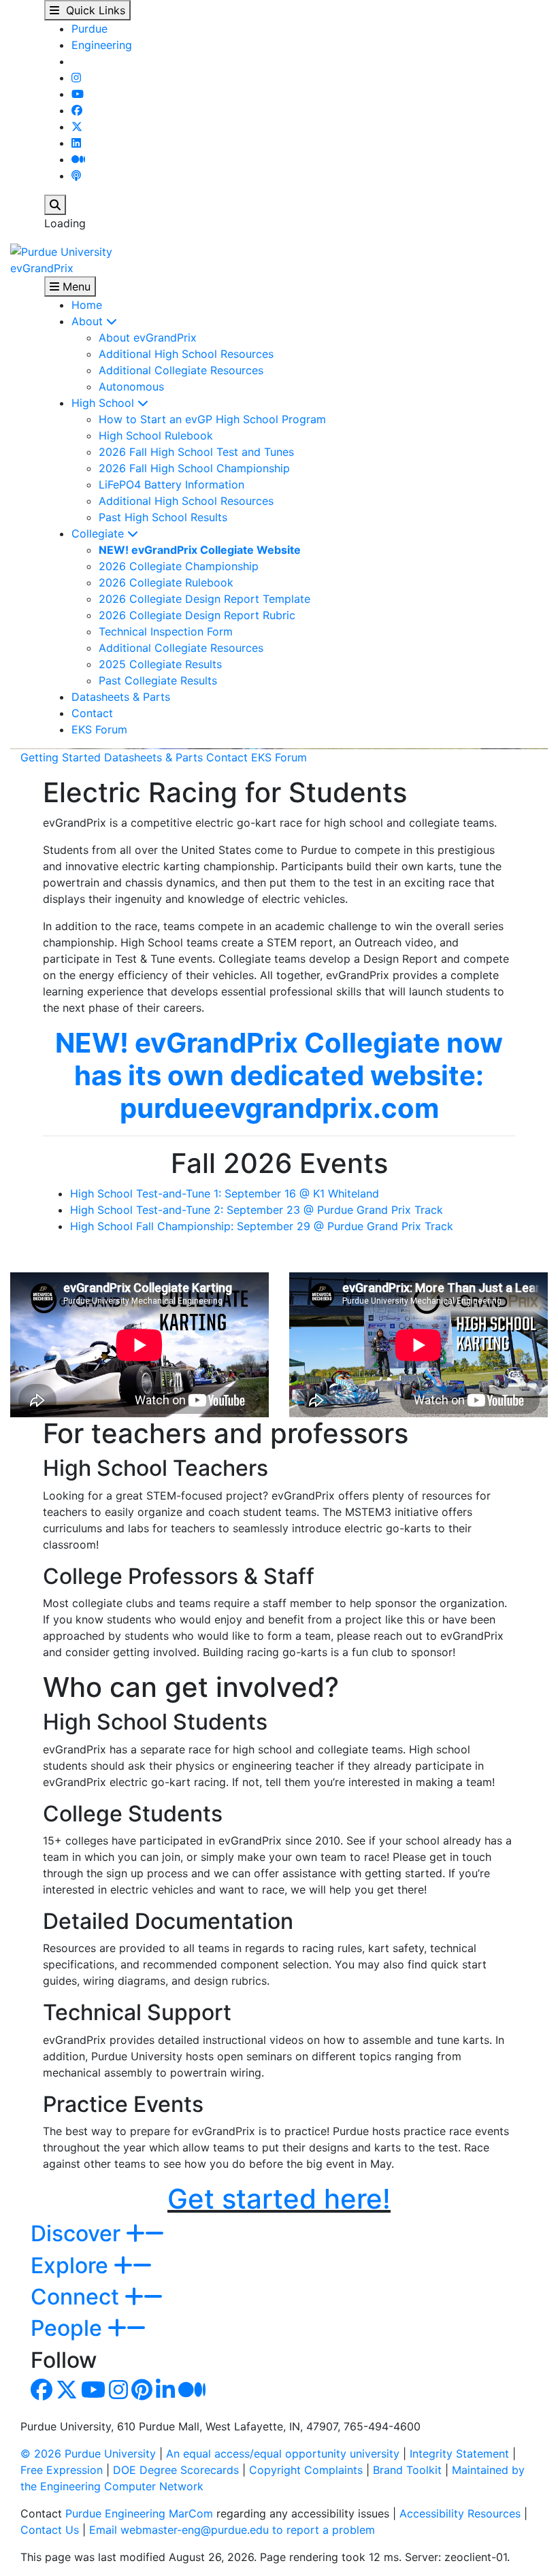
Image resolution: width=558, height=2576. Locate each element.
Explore (72, 2265)
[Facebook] (77, 110)
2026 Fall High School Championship (194, 468)
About (89, 321)
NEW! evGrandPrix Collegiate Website (200, 550)
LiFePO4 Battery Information (171, 484)
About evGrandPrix (148, 337)
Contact (92, 713)
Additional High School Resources (186, 354)
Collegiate (99, 533)
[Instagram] (76, 78)
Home (87, 305)
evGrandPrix (42, 268)
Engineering (102, 45)
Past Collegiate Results (158, 680)
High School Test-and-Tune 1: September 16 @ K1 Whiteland (225, 1193)
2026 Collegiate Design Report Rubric (197, 615)
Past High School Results (163, 517)
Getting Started (61, 757)
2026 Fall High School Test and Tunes (196, 452)
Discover (78, 2233)
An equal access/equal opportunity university (283, 2454)
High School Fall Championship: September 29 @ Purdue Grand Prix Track (262, 1226)
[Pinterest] (142, 2394)
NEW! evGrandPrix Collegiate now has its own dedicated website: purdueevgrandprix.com (279, 1075)
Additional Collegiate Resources (181, 370)
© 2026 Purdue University (88, 2454)
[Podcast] (76, 176)
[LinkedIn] (76, 143)
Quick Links (92, 10)
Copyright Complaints (306, 2470)
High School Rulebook (156, 435)
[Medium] (78, 159)
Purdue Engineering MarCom (139, 2513)
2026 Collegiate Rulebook (166, 582)
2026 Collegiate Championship (179, 566)
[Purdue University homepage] (61, 250)
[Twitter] (77, 127)
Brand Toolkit (407, 2470)
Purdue (89, 29)
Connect (78, 2297)
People (69, 2328)
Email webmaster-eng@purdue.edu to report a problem (232, 2530)
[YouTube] (78, 94)
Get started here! (279, 2199)
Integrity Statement (459, 2454)
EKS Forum (99, 729)
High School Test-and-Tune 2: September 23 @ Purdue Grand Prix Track (257, 1210)
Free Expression (62, 2470)
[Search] (55, 205)
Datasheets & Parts (121, 697)
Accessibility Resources (460, 2513)
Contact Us (50, 2530)
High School (104, 403)
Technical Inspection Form (166, 631)
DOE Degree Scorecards (176, 2470)
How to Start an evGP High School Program (212, 419)
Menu (75, 286)
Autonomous (131, 386)
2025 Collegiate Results (160, 664)
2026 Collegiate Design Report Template (204, 599)
